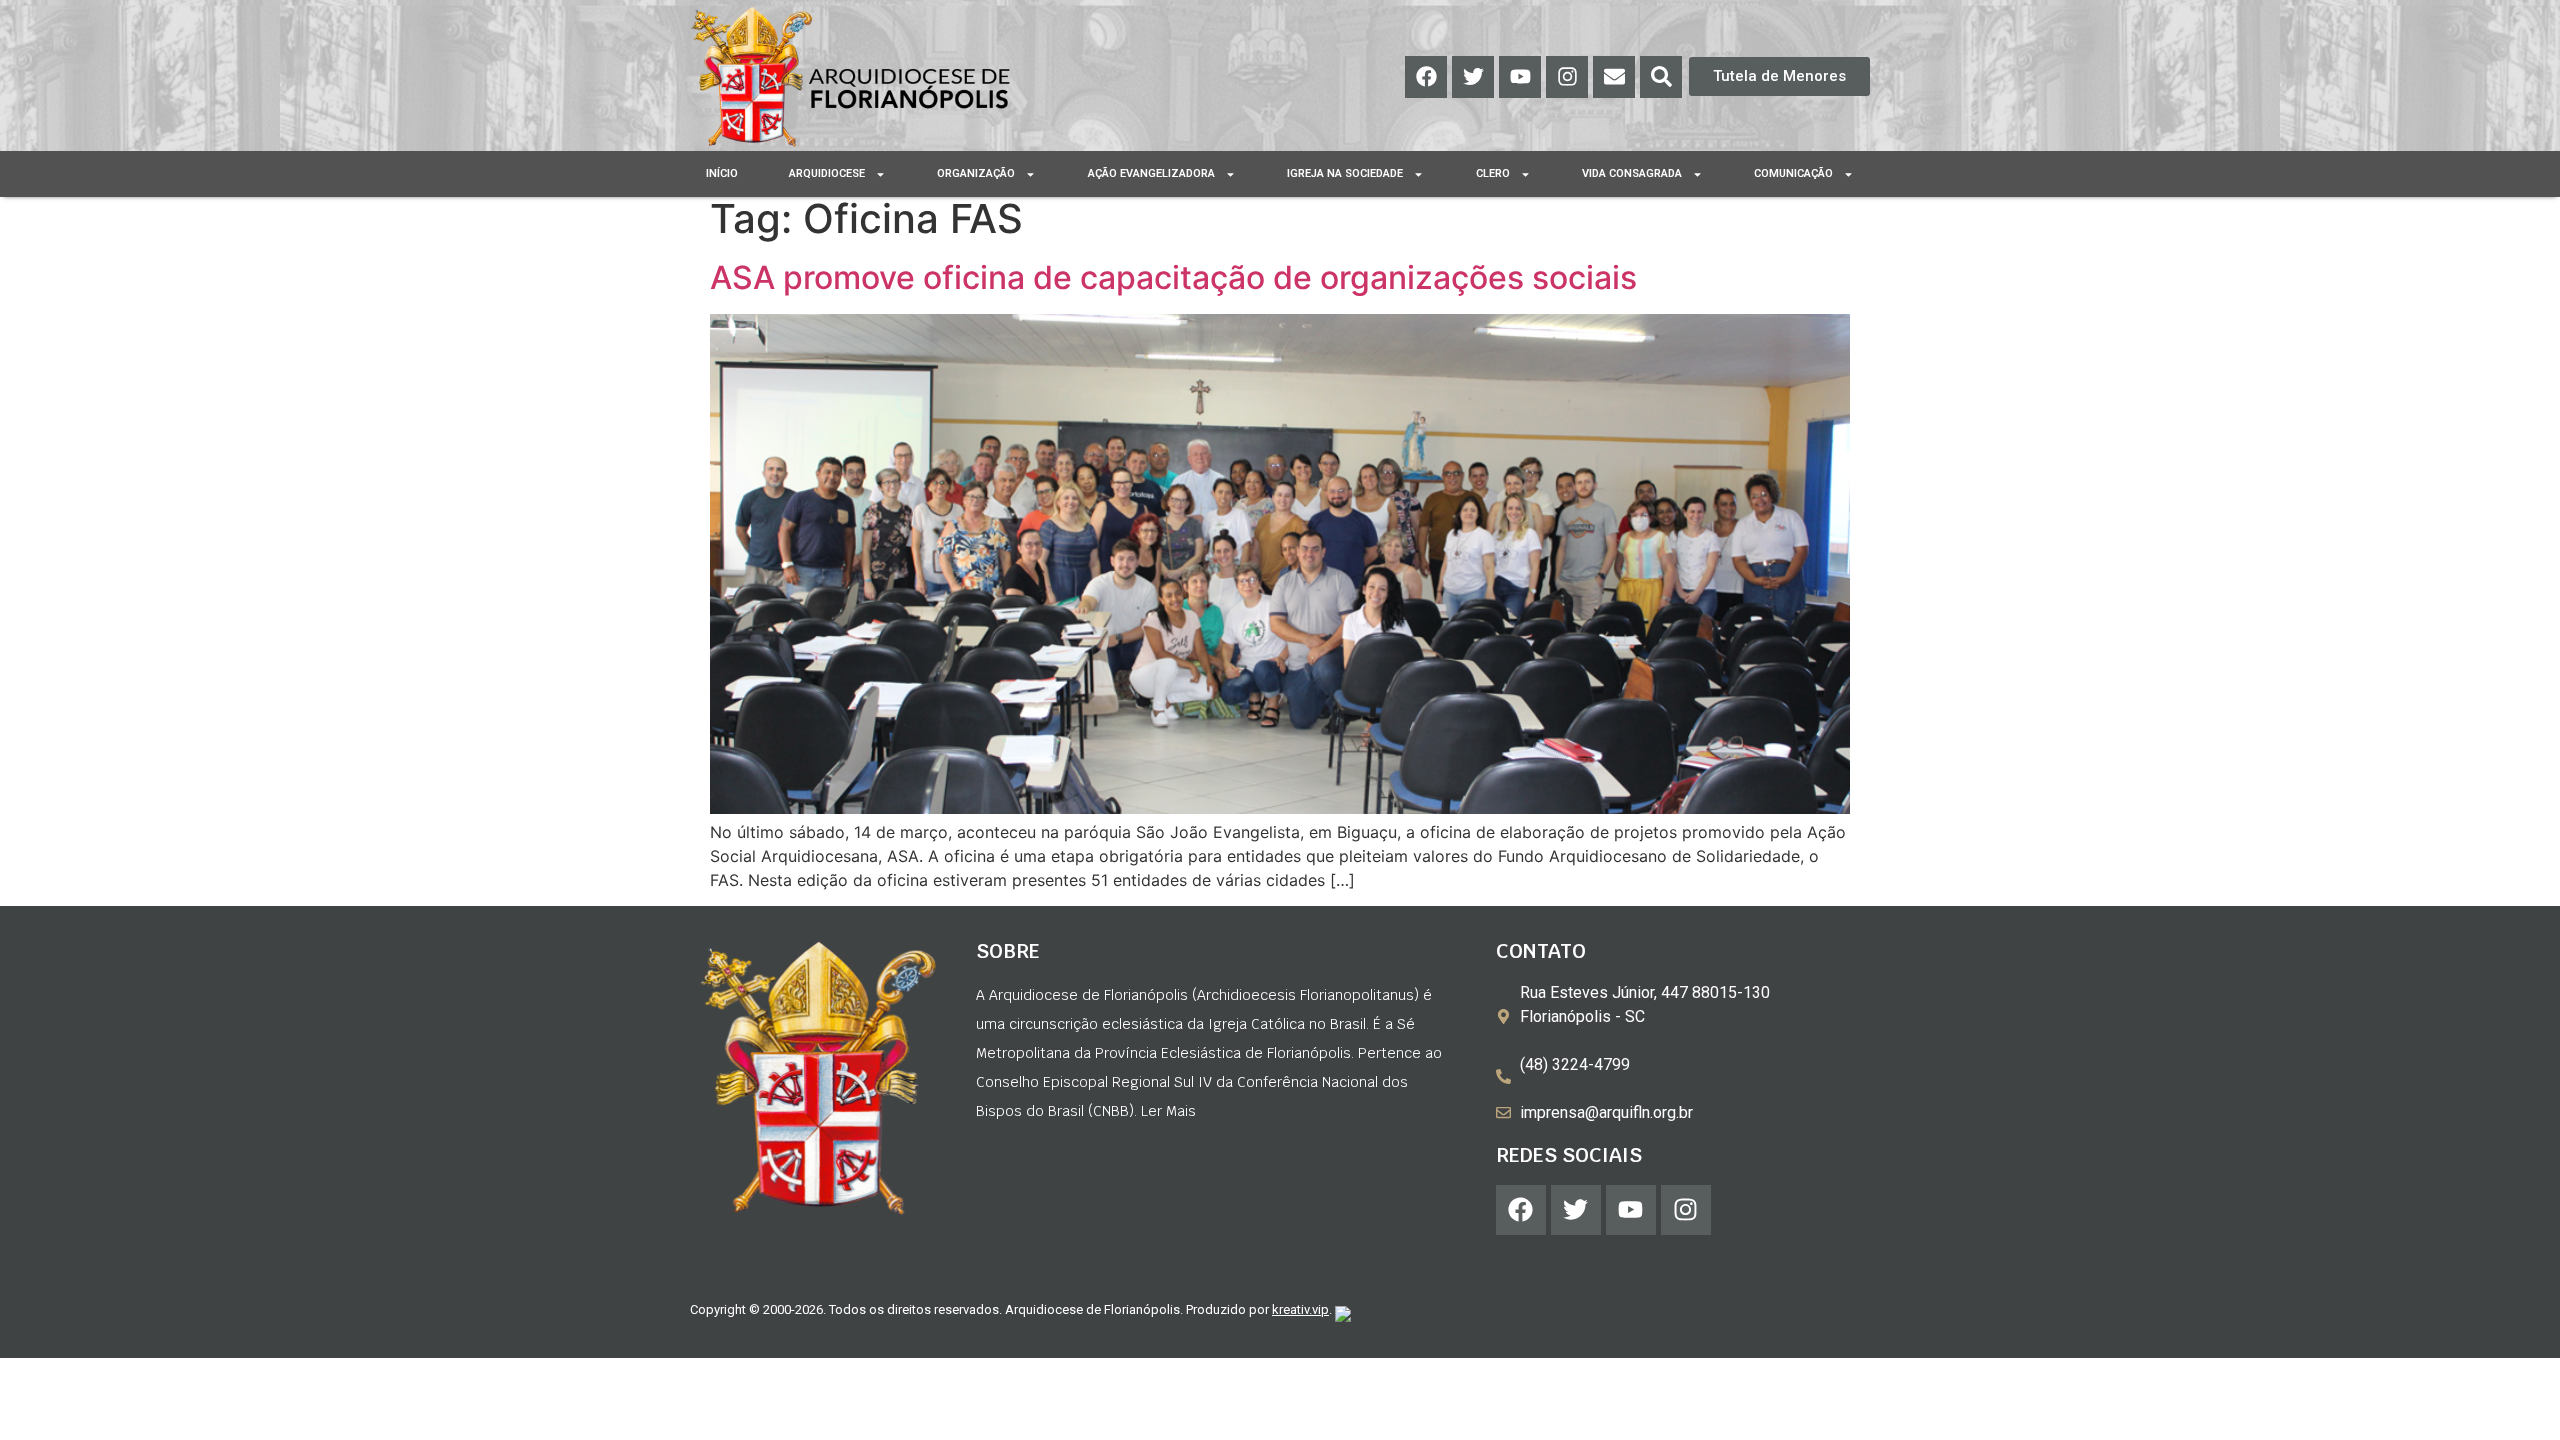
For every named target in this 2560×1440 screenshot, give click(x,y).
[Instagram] (1567, 77)
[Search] (1661, 77)
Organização (976, 173)
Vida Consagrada (1632, 173)
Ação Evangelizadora (1151, 173)
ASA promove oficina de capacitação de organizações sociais (1173, 277)
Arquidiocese (827, 173)
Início (722, 173)
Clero (1493, 173)
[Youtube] (1520, 77)
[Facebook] (1426, 77)
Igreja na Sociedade (1345, 173)
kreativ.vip (1300, 1309)
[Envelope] (1614, 77)
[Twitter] (1473, 77)
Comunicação (1793, 173)
